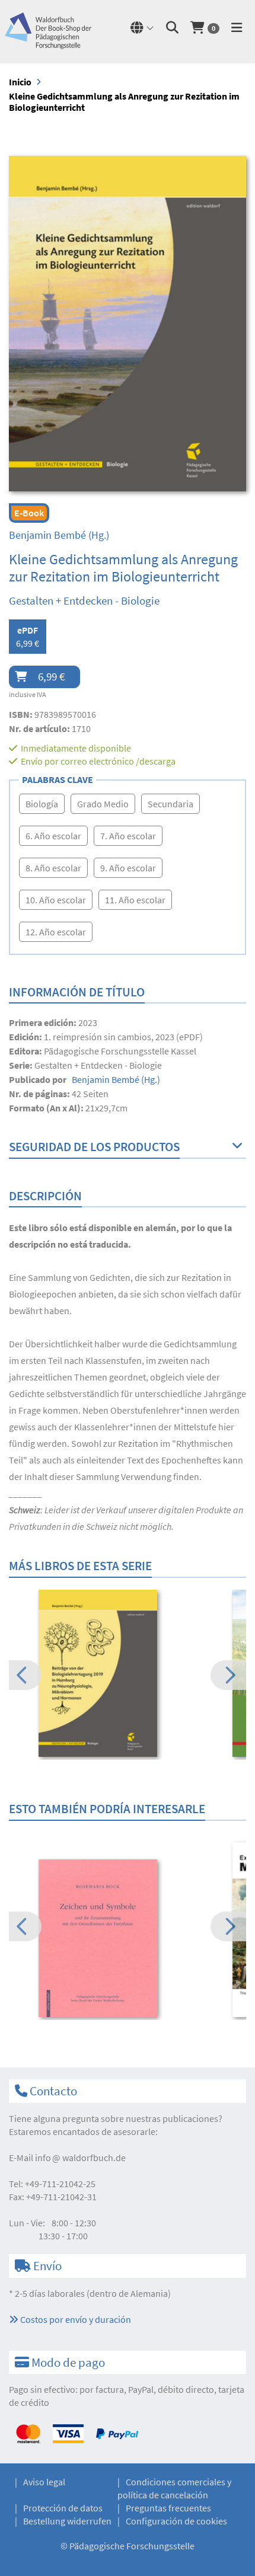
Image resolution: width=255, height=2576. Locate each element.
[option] (128, 1675)
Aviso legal (44, 2482)
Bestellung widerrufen (67, 2521)
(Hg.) (59, 535)
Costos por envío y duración (75, 2319)
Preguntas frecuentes (168, 2508)
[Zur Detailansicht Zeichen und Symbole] (128, 1939)
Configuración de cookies (176, 2521)
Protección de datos (63, 2508)
